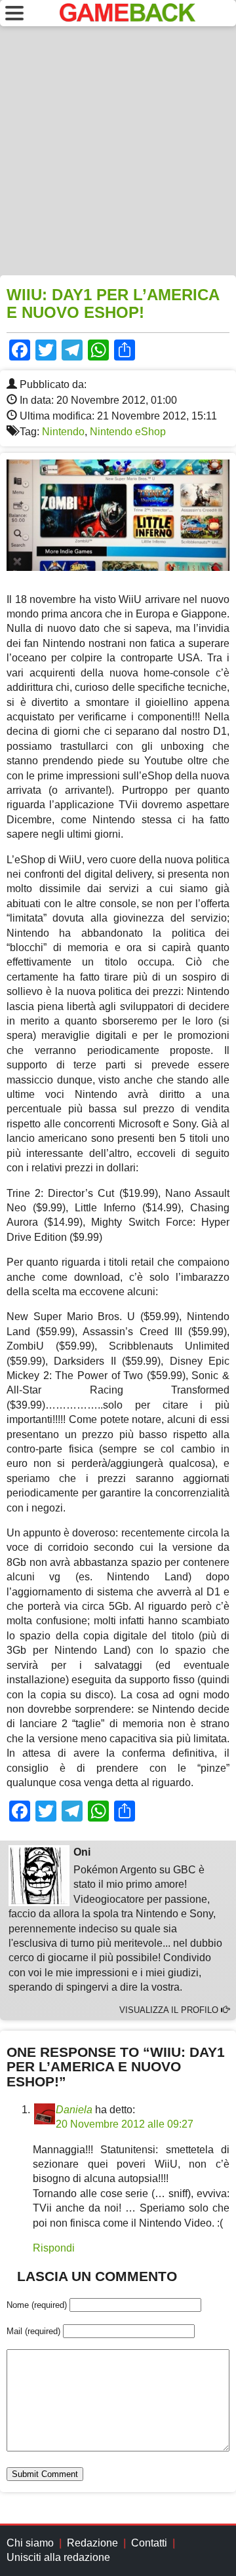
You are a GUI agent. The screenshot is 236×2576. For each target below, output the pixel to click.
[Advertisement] (118, 151)
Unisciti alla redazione (58, 2557)
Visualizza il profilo (170, 2010)
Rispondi (54, 2248)
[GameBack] (128, 18)
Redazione (92, 2543)
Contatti (149, 2543)
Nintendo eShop (128, 432)
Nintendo (63, 432)
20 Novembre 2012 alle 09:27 (125, 2124)
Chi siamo (30, 2543)
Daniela (74, 2110)
